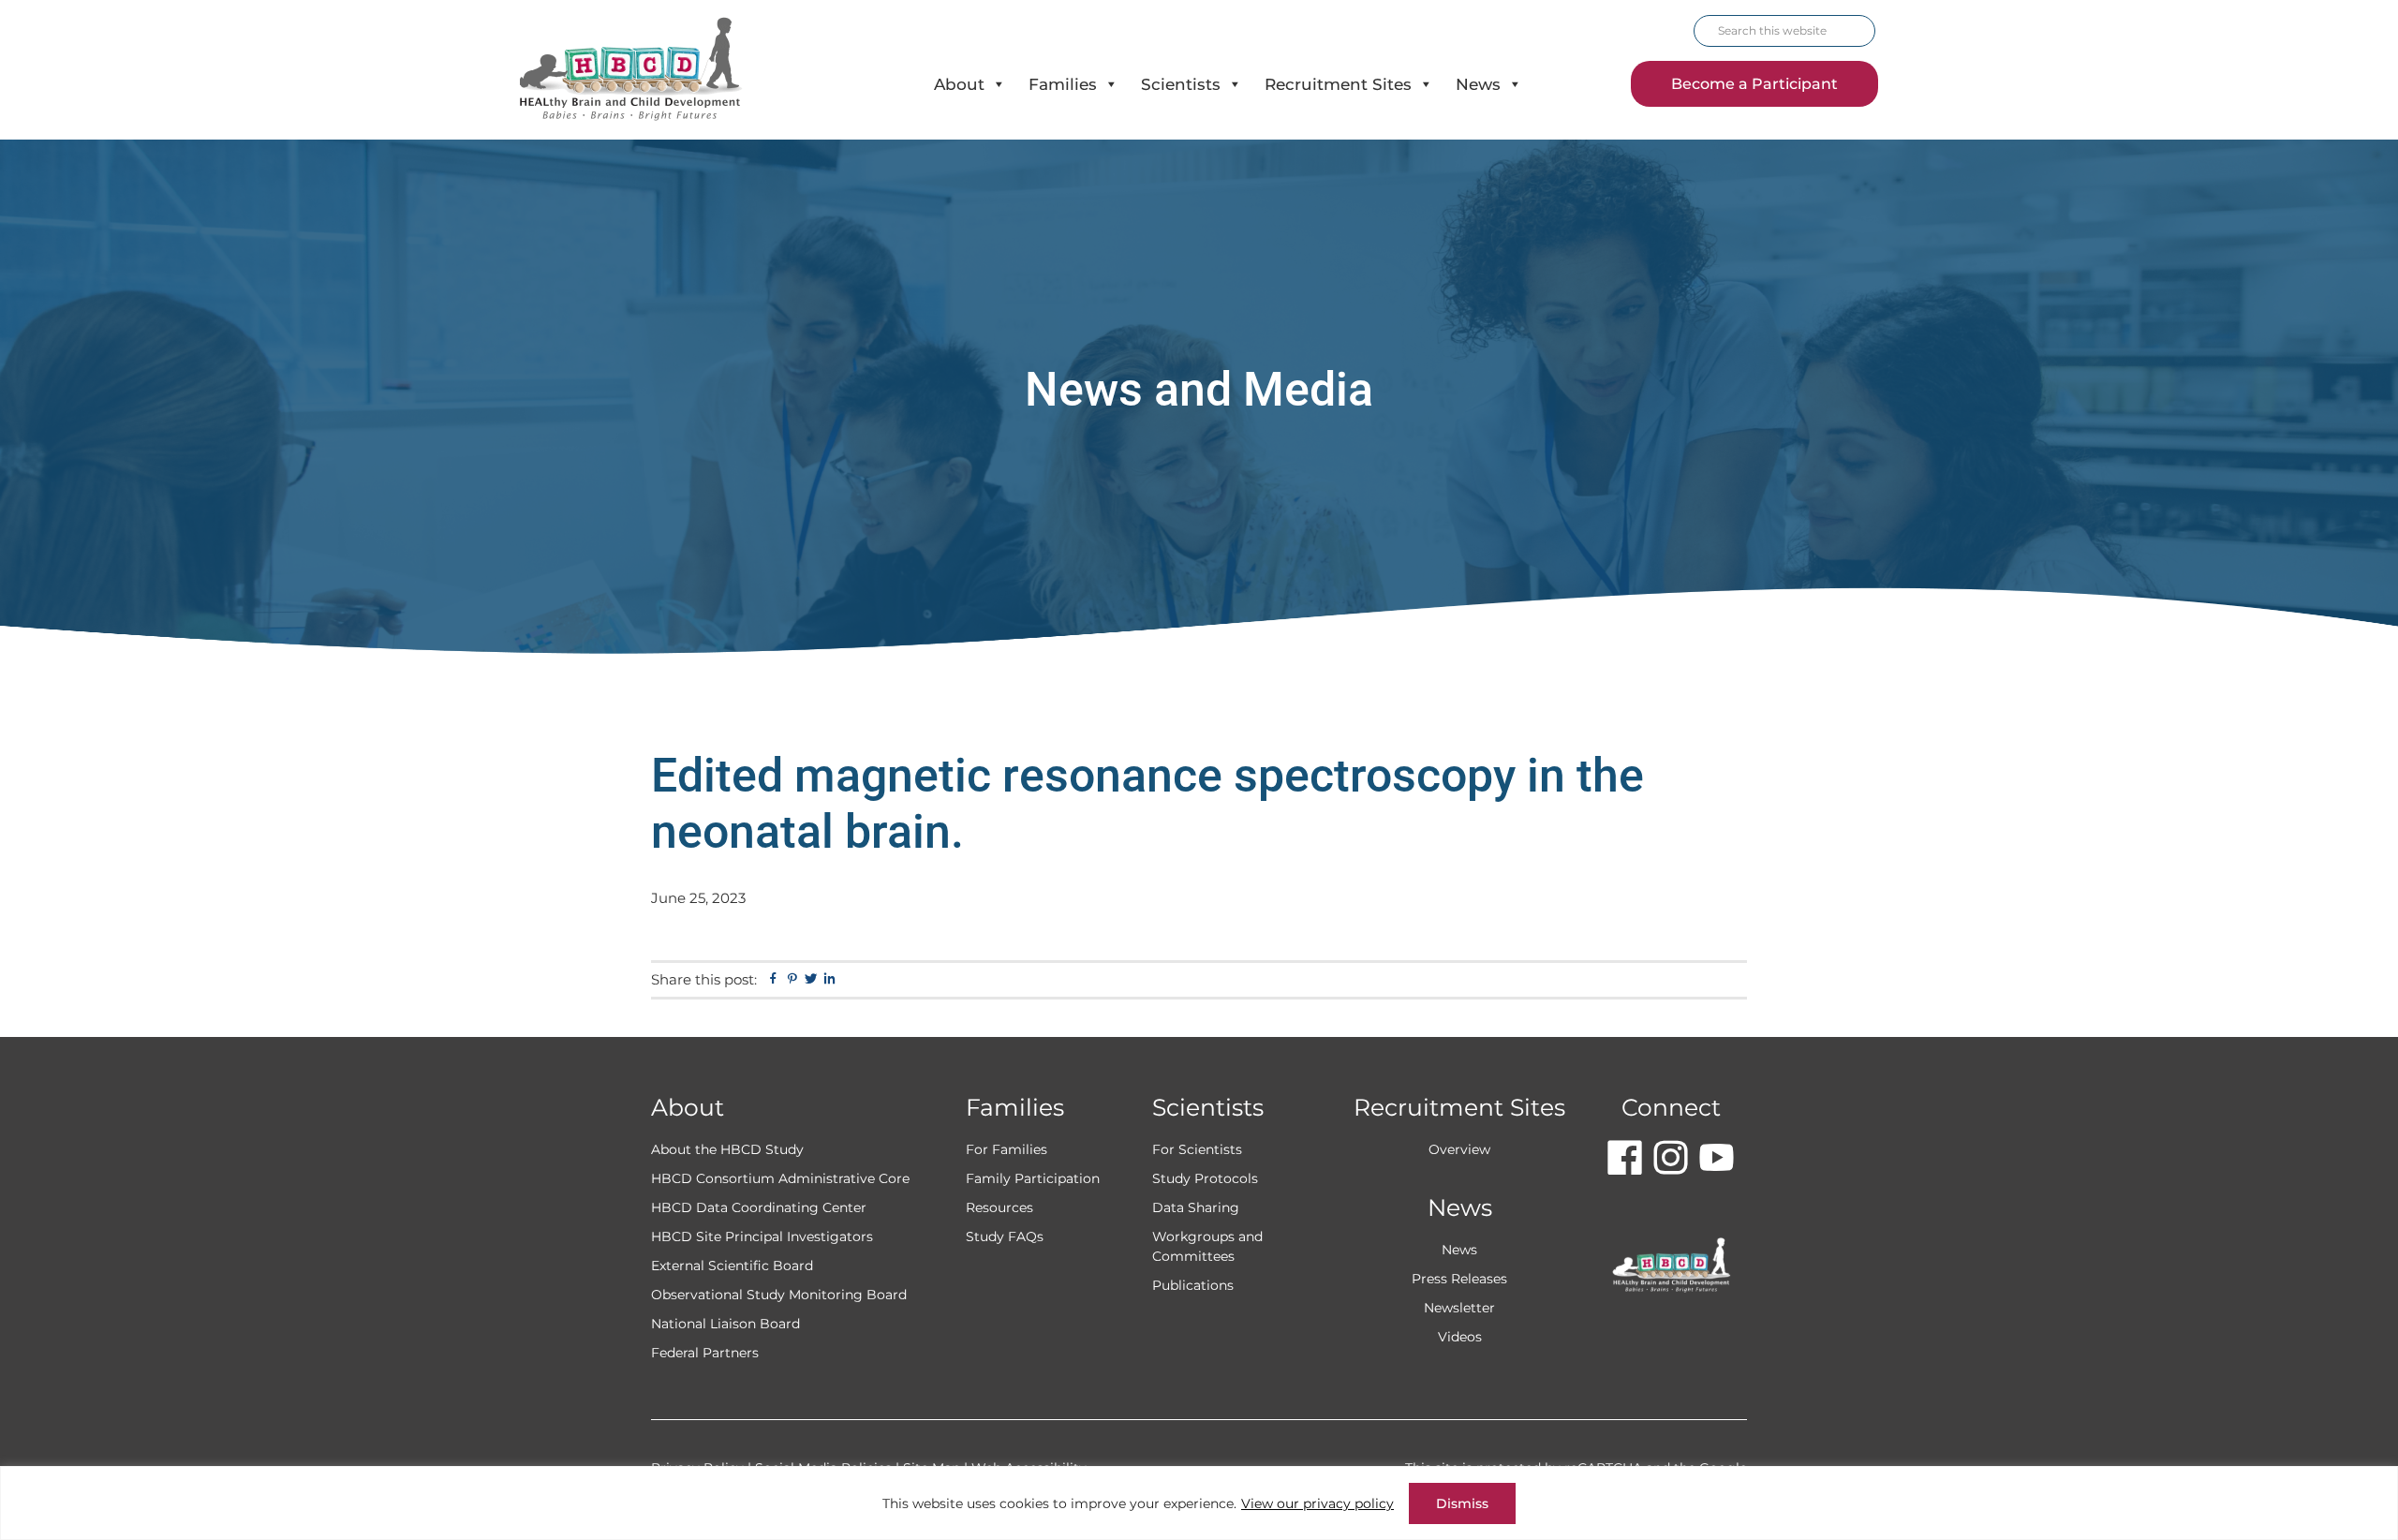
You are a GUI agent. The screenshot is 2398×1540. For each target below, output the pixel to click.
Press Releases (1459, 1279)
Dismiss (1462, 1503)
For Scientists (1197, 1149)
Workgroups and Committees (1207, 1246)
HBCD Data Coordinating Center (759, 1207)
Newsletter (1459, 1308)
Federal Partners (705, 1353)
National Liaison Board (725, 1324)
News (1478, 84)
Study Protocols (1205, 1178)
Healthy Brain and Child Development (647, 70)
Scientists (1181, 84)
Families (1063, 84)
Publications (1193, 1285)
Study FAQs (1005, 1236)
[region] (1199, 1503)
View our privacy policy (1317, 1503)
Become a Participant (1754, 84)
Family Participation (1033, 1178)
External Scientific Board (732, 1266)
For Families (1007, 1149)
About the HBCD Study (727, 1149)
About (959, 84)
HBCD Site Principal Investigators (762, 1236)
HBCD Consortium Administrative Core (780, 1178)
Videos (1460, 1337)
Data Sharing (1196, 1207)
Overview (1459, 1149)
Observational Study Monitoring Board (779, 1295)
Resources (999, 1207)
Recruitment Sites (1338, 84)
